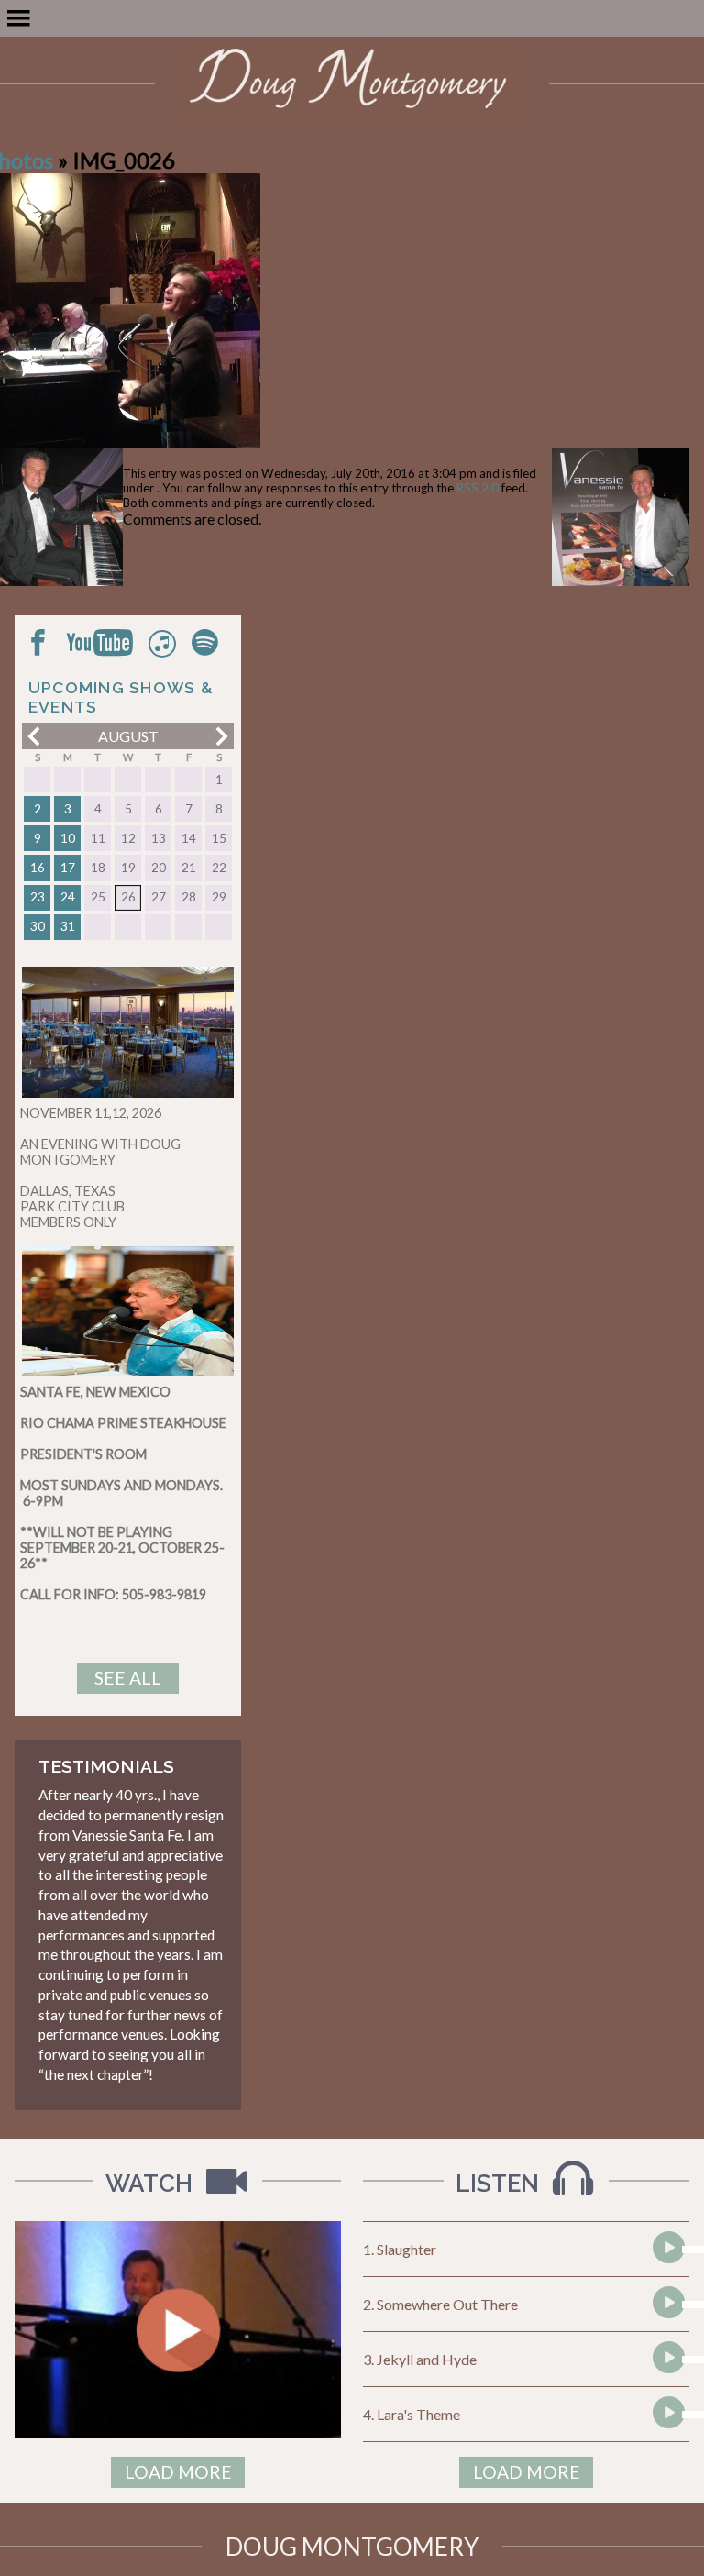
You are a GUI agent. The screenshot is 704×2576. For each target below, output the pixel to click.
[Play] (667, 2282)
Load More (178, 2472)
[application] (666, 2250)
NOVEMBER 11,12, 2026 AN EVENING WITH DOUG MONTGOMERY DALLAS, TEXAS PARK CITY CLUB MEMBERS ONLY (100, 1167)
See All (128, 1678)
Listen (500, 2184)
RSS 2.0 (478, 488)
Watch (152, 2184)
